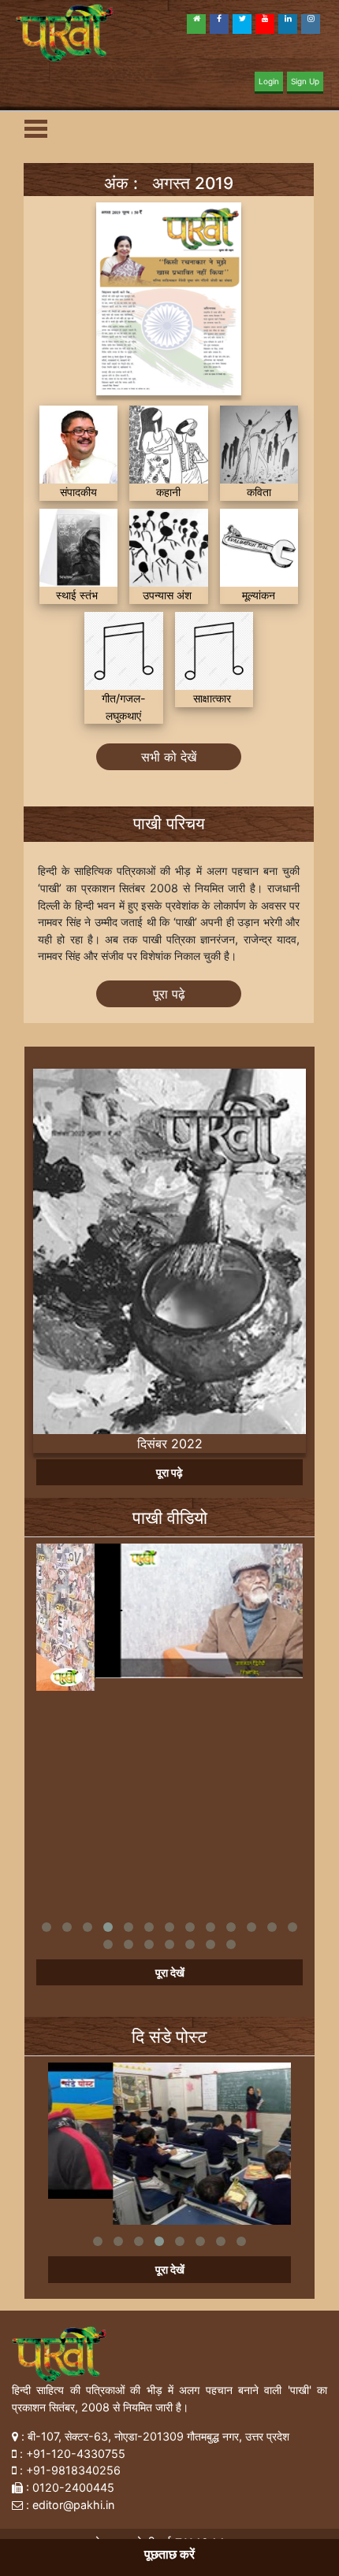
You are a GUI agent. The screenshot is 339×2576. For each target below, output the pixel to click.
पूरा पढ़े (169, 994)
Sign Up (305, 81)
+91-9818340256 (73, 2470)
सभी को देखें (169, 757)
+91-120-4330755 (76, 2454)
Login (269, 81)
